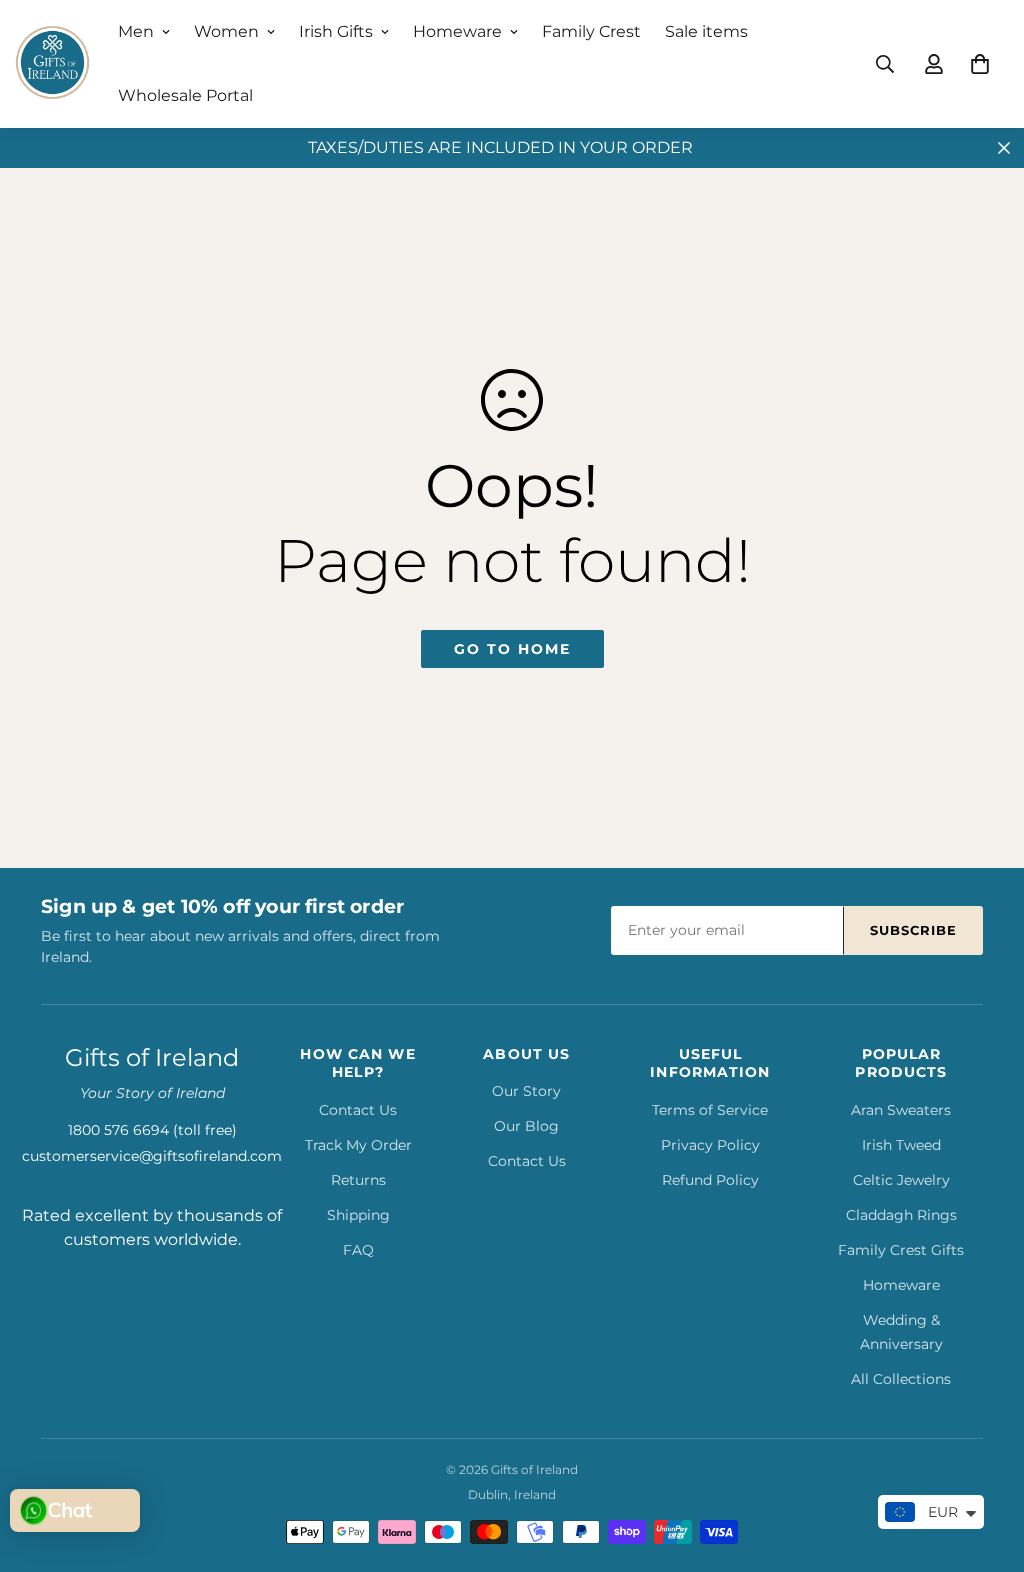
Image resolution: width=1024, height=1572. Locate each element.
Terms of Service (710, 1110)
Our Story (526, 1091)
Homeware (457, 31)
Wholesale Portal (185, 95)
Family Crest (591, 31)
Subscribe (913, 930)
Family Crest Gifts (901, 1250)
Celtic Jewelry (901, 1180)
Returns (358, 1180)
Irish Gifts (336, 31)
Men (136, 31)
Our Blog (526, 1126)
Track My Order (358, 1145)
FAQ (358, 1250)
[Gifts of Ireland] (52, 64)
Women (226, 31)
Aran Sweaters (901, 1110)
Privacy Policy (710, 1145)
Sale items (706, 31)
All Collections (901, 1379)
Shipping (358, 1215)
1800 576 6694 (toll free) (152, 1130)
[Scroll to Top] (985, 1463)
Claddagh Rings (901, 1215)
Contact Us (358, 1110)
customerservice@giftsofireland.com (152, 1156)
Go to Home (512, 649)
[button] (980, 64)
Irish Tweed (901, 1145)
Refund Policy (710, 1180)
